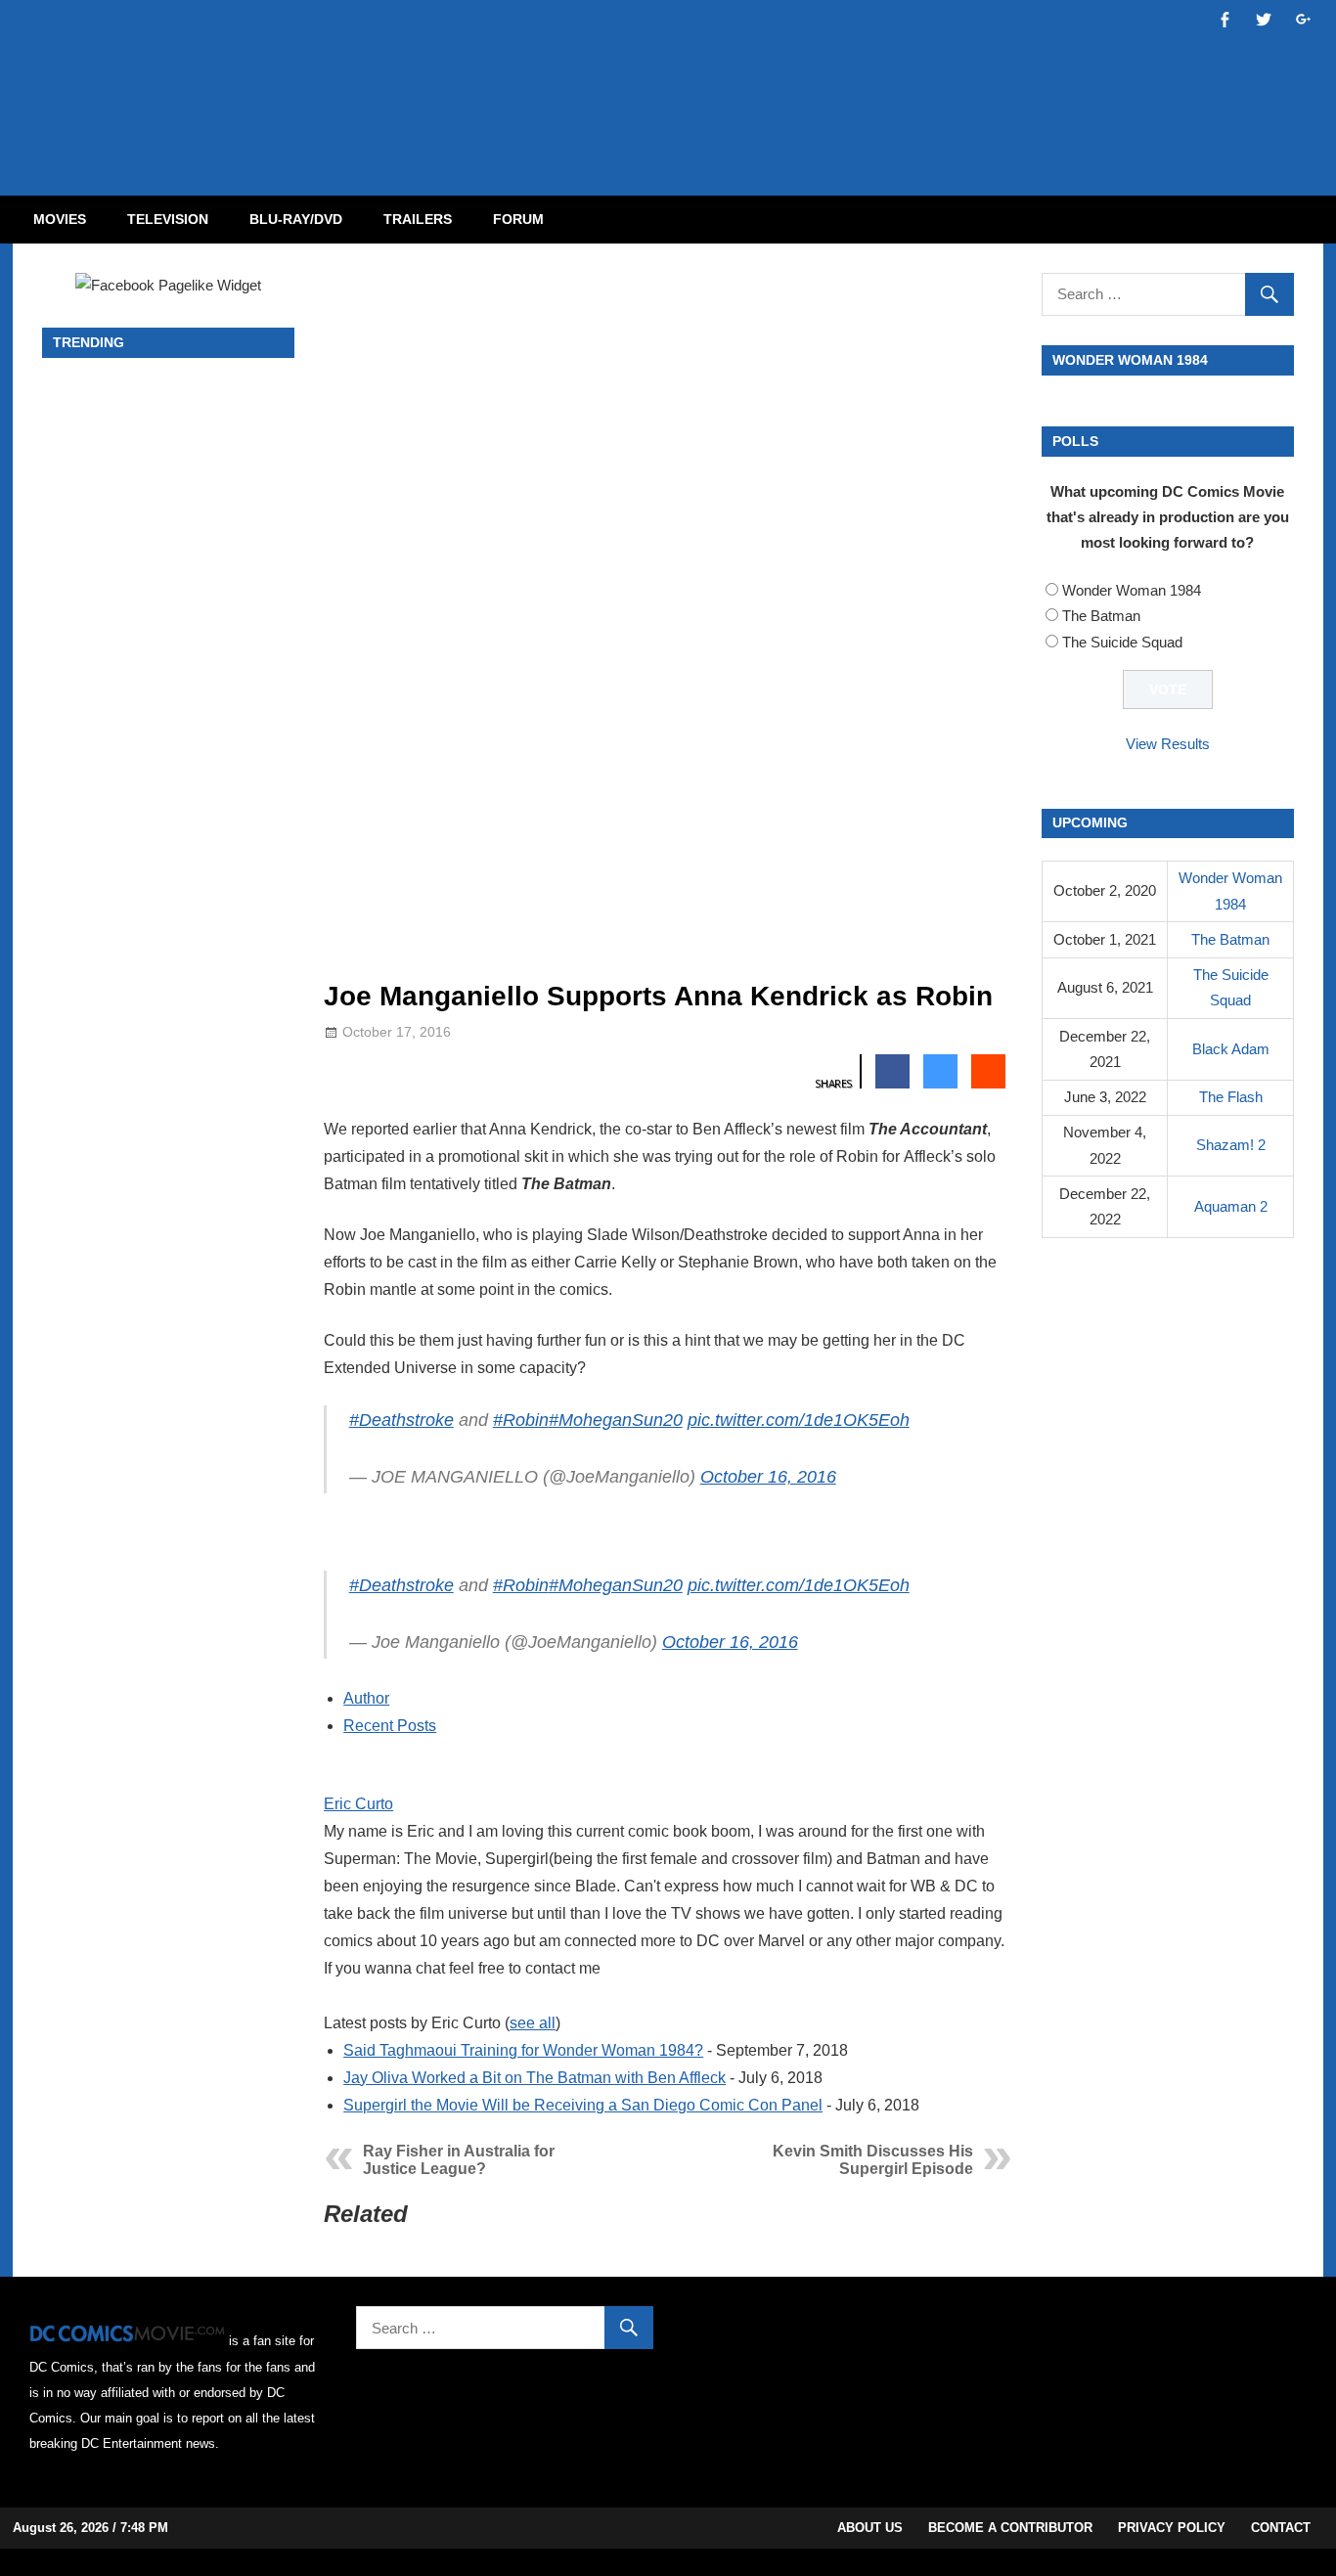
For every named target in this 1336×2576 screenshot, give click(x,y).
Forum (518, 219)
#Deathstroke (401, 1420)
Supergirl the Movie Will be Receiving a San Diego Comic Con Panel (583, 2105)
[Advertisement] (746, 81)
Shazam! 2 (1231, 1145)
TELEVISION (168, 219)
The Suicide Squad (1122, 642)
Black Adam (1231, 1049)
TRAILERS (418, 219)
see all (533, 2023)
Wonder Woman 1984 (1132, 590)
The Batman (1101, 616)
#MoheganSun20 (616, 1420)
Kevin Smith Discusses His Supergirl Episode (873, 2160)
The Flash (1231, 1097)
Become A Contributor (1010, 2528)
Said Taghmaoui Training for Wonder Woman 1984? (523, 2050)
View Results (1168, 744)
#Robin (521, 1420)
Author (366, 1698)
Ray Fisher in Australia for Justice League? (459, 2160)
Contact (1281, 2528)
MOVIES (60, 219)
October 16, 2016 (768, 1477)
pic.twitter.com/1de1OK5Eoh (799, 1420)
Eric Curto (358, 1804)
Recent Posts (390, 1726)
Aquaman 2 (1231, 1206)
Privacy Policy (1172, 2528)
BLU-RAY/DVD (296, 219)
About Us (870, 2528)
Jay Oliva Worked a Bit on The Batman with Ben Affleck (534, 2078)
